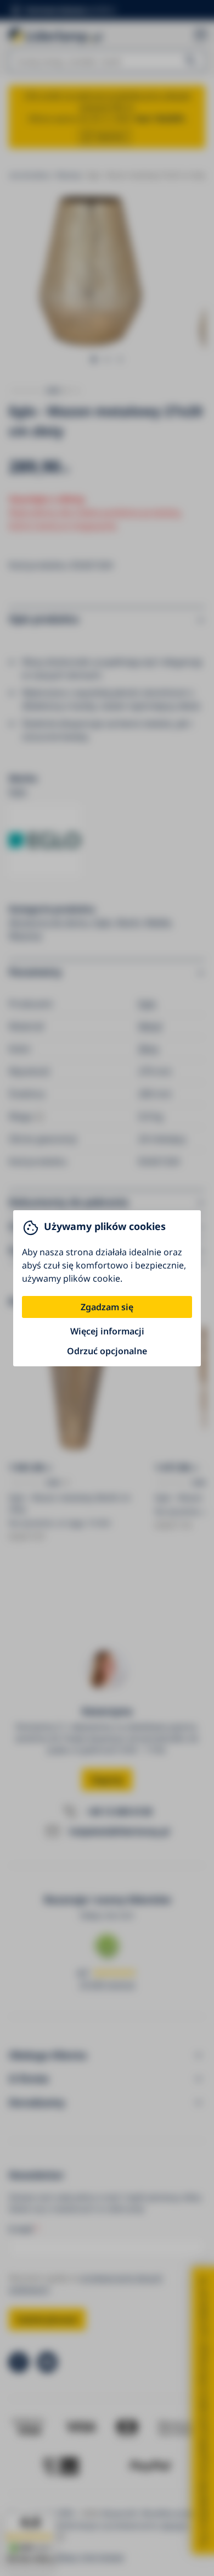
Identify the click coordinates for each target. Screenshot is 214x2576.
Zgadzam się (107, 1307)
